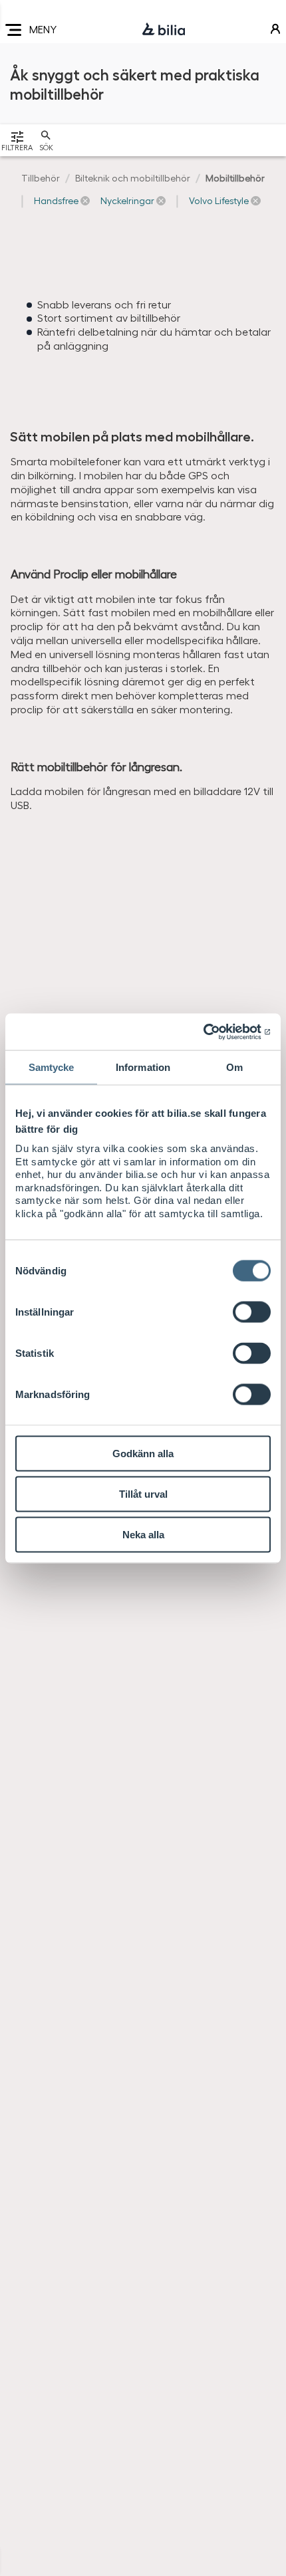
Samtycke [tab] (52, 1067)
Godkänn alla (143, 1454)
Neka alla (143, 1535)
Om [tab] (234, 1067)
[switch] (252, 1312)
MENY (43, 29)
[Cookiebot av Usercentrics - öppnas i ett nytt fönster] (213, 1032)
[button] (62, 201)
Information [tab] (143, 1067)
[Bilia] (164, 30)
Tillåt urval (143, 1494)
